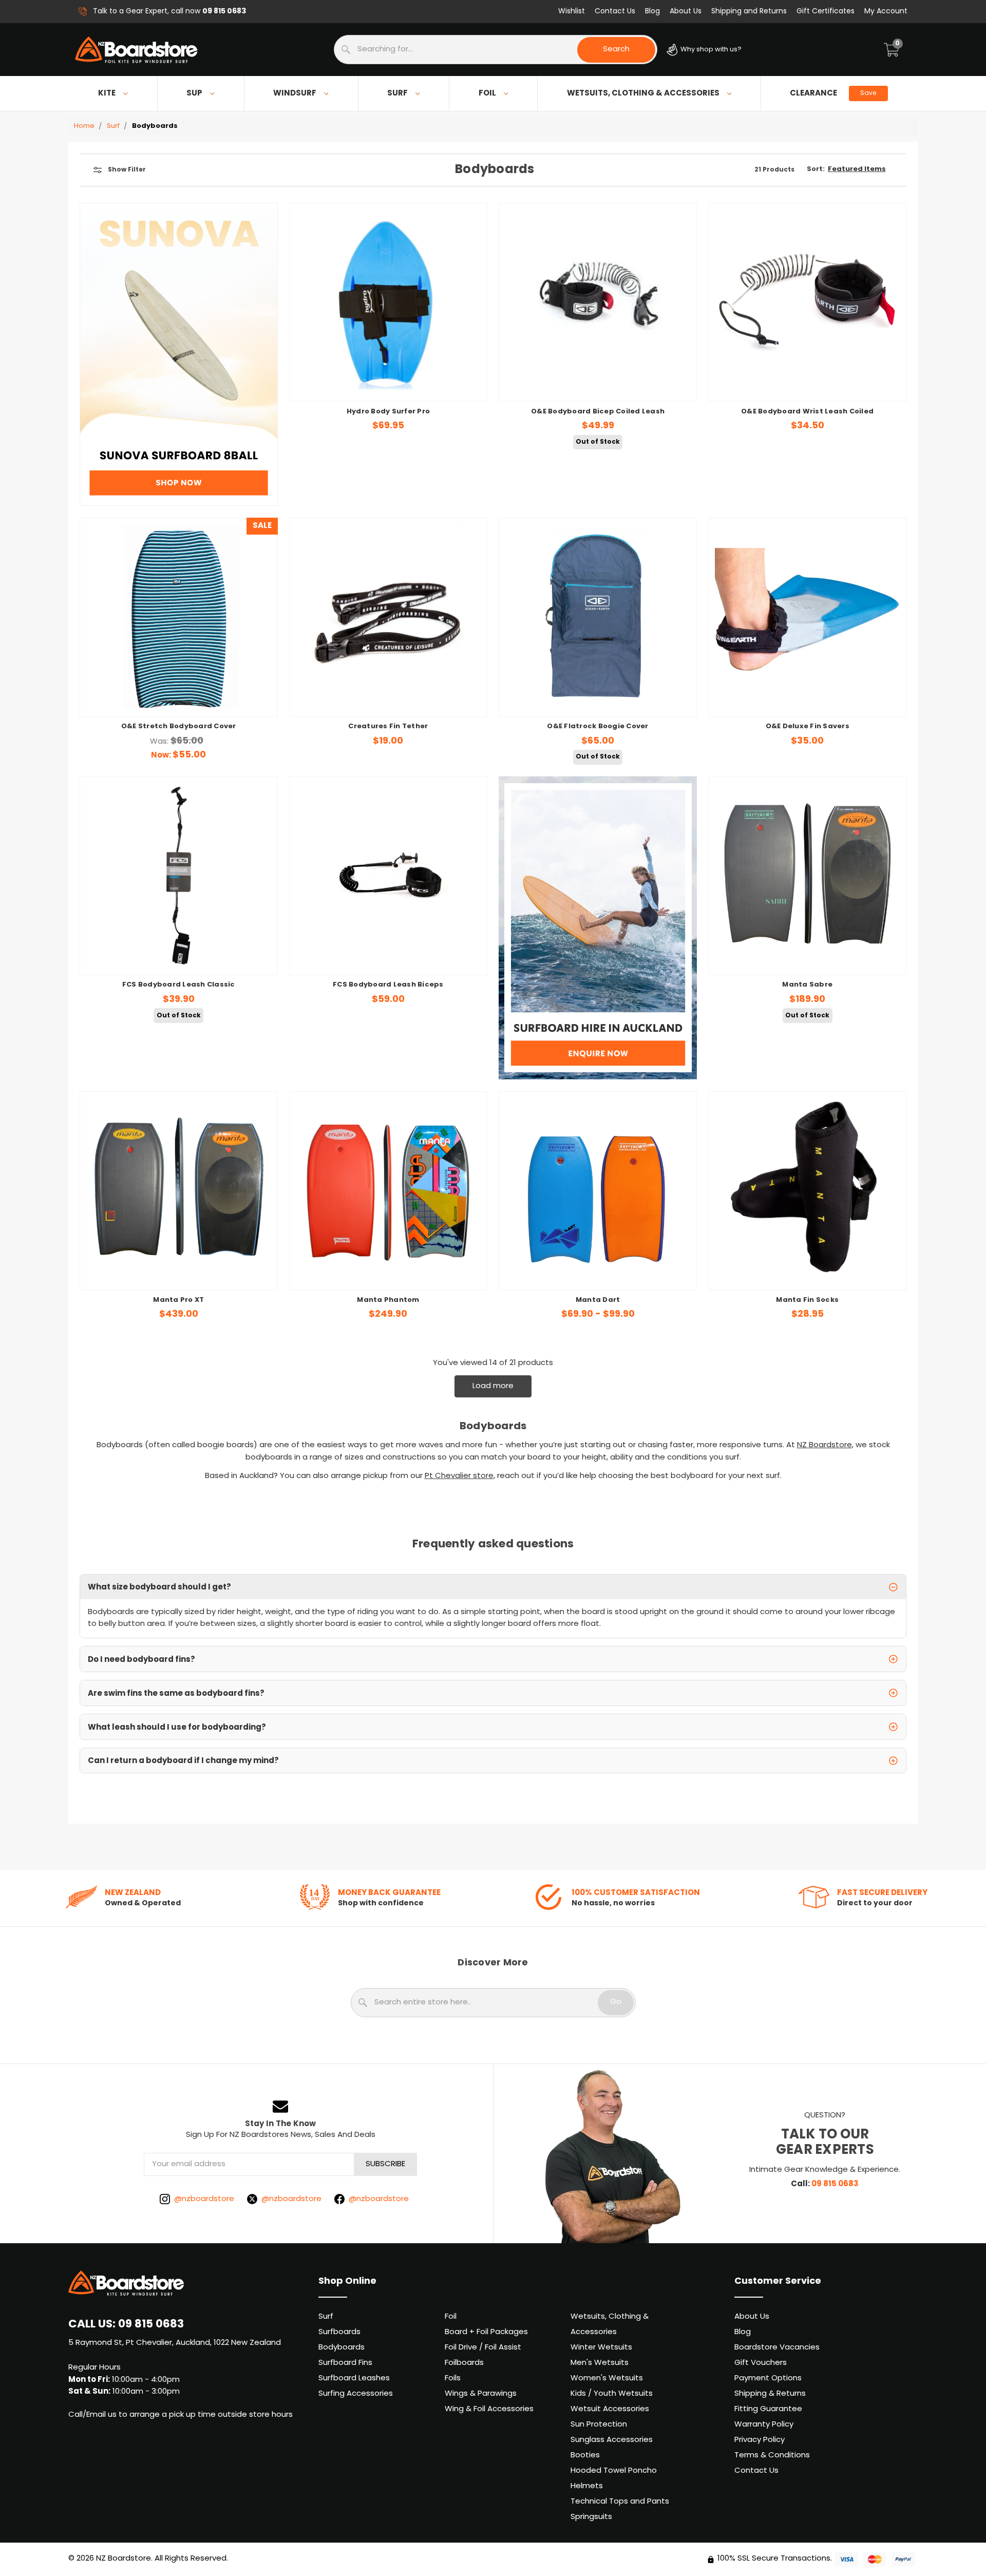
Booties (585, 2456)
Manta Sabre (807, 985)
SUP (194, 93)
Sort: (816, 169)
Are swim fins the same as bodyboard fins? (176, 1694)
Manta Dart (598, 1300)
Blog (652, 12)
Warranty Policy (764, 2425)
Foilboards (464, 2363)
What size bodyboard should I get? (159, 1587)
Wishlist (572, 12)
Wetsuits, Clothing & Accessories (643, 93)
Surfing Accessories (356, 2394)
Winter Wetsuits (601, 2348)
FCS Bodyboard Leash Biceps (388, 985)
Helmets (587, 2486)
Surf (397, 93)
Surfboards (339, 2332)
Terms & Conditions (772, 2456)
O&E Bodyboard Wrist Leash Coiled (807, 412)
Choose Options (388, 378)
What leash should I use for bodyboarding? (177, 1728)
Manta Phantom (388, 1300)
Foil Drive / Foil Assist (483, 2348)
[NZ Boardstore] (136, 50)
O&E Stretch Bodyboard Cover (179, 727)
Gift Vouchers (761, 2363)
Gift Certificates (826, 12)
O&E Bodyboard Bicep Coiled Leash (598, 412)
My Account (886, 12)
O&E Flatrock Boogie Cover (598, 727)
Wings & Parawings (481, 2394)
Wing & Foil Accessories (489, 2409)
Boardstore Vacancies (777, 2348)
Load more (493, 1386)
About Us (686, 12)
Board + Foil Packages (486, 2332)
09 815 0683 (835, 2184)
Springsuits (591, 2517)
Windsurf (295, 93)
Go (616, 2002)
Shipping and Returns (749, 12)
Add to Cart (178, 693)
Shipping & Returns (770, 2394)
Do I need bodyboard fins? (141, 1660)
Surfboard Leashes (354, 2379)
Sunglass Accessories (612, 2440)
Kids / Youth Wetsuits (612, 2394)
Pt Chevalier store (459, 1476)
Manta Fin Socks (807, 1300)
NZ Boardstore (824, 1445)
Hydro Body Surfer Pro (388, 412)
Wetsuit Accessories (610, 2409)
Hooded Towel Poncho (614, 2471)
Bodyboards (342, 2348)
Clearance (833, 93)
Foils (453, 2379)
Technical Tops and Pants (620, 2502)
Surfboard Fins (345, 2363)
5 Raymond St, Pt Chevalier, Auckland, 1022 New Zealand (175, 2343)
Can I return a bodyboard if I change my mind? (183, 1761)
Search (616, 50)
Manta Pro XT (178, 1300)
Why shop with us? (710, 50)
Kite (107, 93)
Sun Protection (599, 2425)
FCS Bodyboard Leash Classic (179, 985)
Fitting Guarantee (768, 2409)
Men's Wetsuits (600, 2363)
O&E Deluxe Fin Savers (808, 727)
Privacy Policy (760, 2440)
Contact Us (615, 12)
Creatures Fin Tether (388, 727)
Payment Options (768, 2379)
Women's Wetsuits (607, 2379)
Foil (487, 93)
